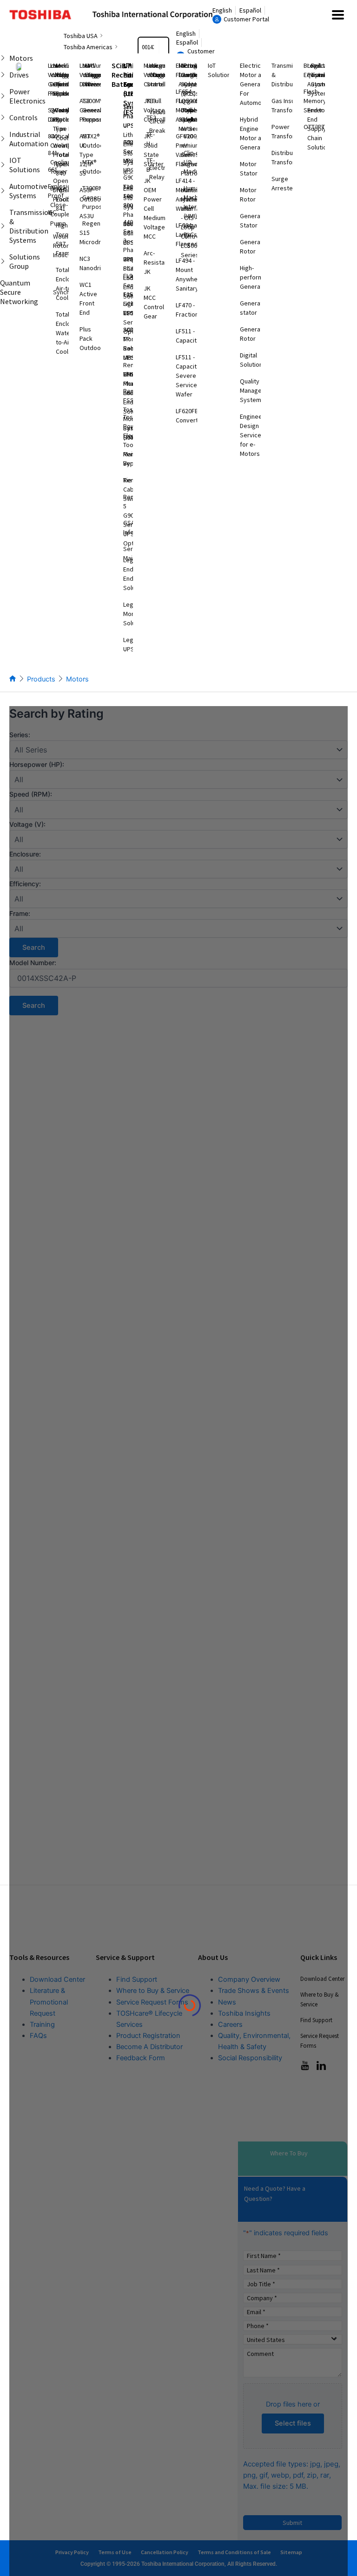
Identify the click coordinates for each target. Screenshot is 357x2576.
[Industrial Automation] (3, 139)
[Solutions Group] (3, 261)
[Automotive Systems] (3, 191)
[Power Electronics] (3, 96)
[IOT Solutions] (3, 165)
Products (41, 679)
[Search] (164, 47)
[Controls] (3, 117)
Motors (77, 679)
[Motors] (3, 58)
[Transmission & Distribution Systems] (3, 226)
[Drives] (3, 75)
